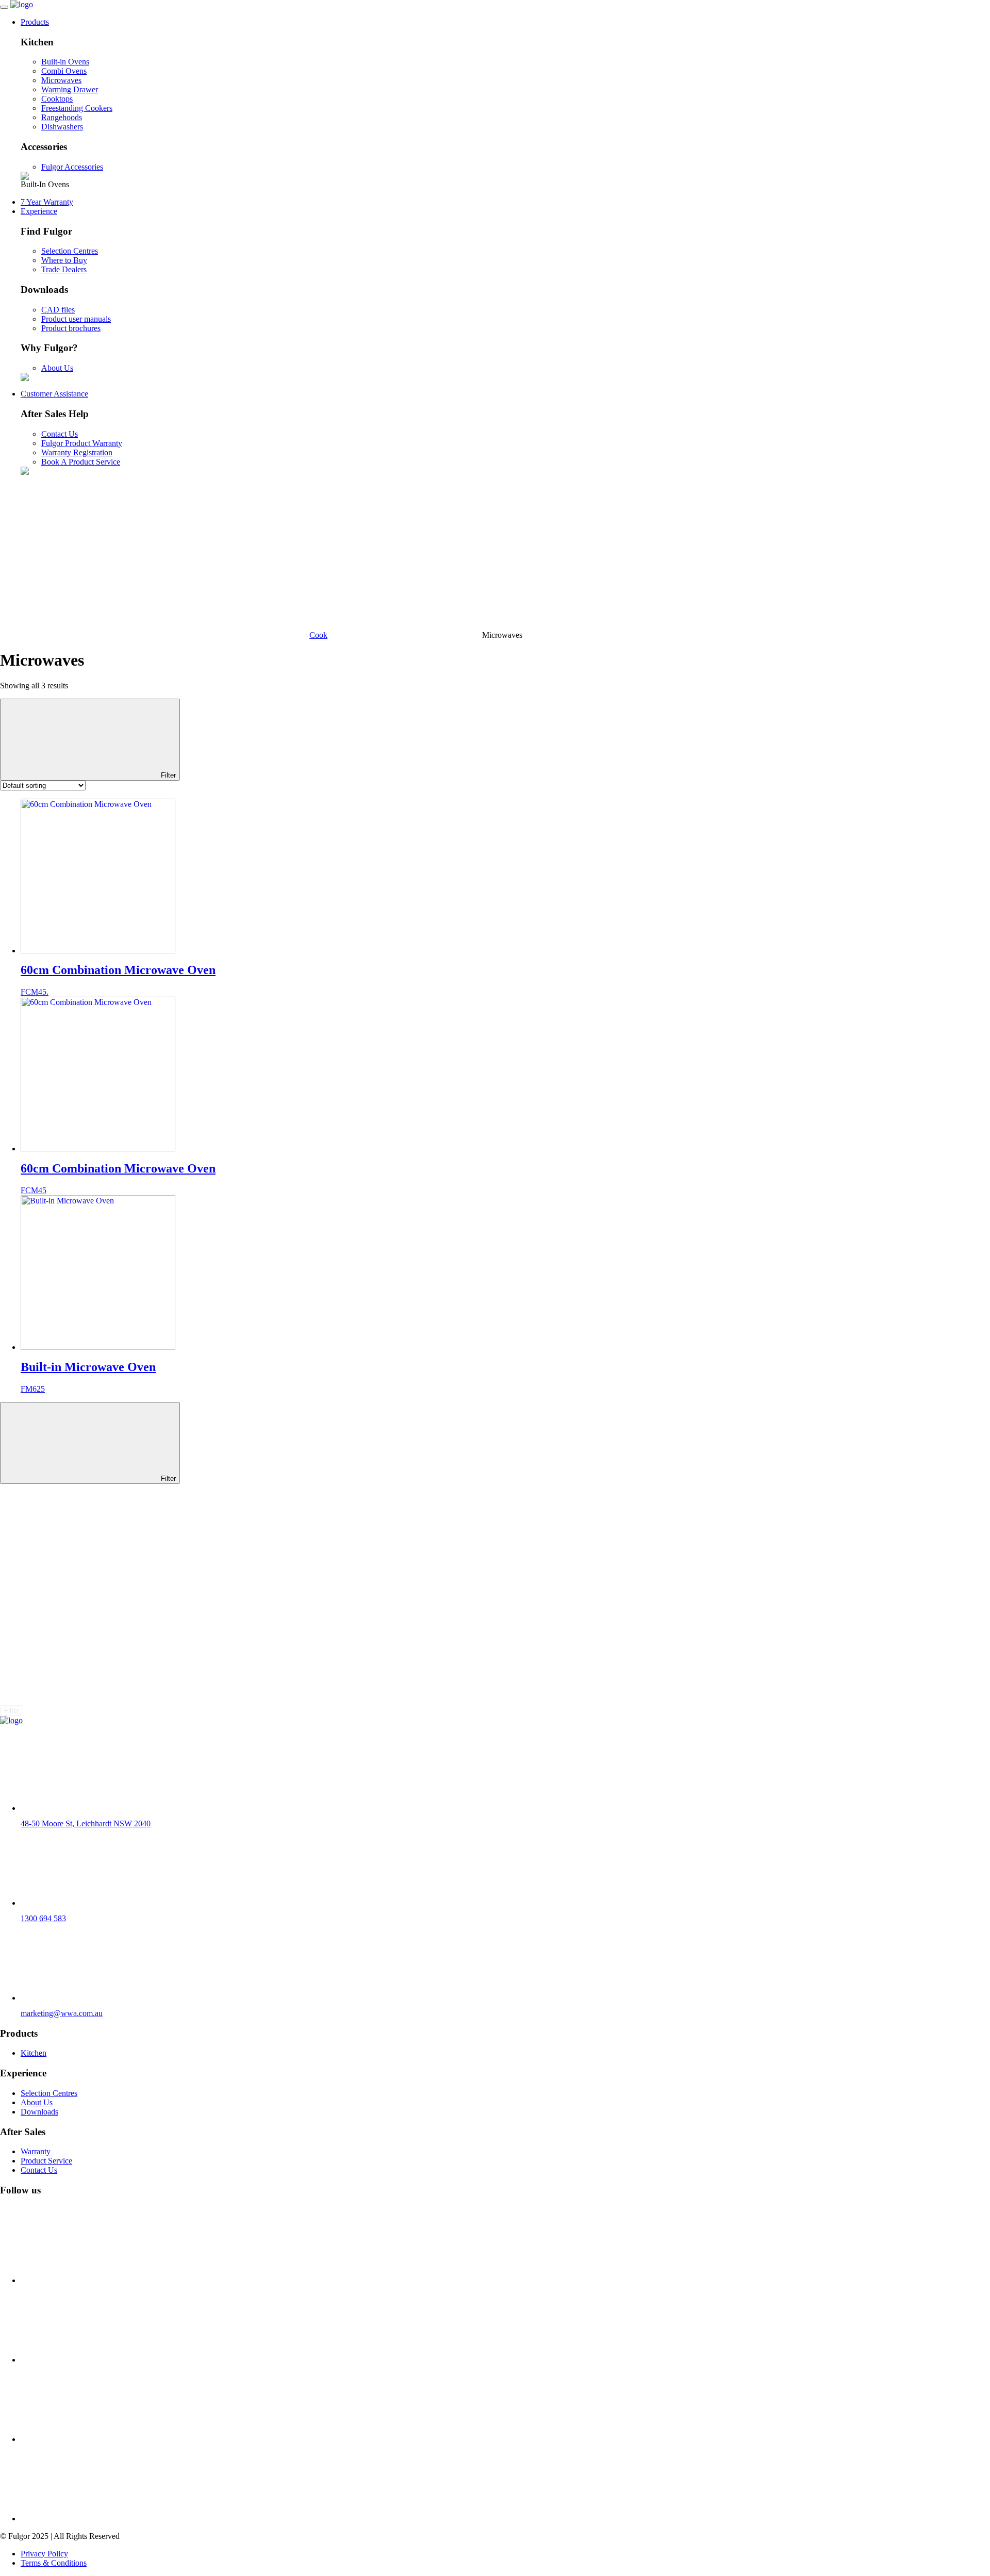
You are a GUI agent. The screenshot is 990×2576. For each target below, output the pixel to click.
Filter (167, 775)
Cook (318, 635)
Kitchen (34, 2053)
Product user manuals (76, 319)
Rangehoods (62, 117)
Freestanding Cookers (77, 108)
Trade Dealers (64, 269)
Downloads (39, 2112)
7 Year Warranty (47, 202)
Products (35, 22)
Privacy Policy (44, 2554)
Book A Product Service (81, 462)
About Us (57, 368)
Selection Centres (70, 251)
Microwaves (61, 80)
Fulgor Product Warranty (82, 443)
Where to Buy (64, 260)
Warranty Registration (77, 452)
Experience (39, 211)
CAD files (58, 310)
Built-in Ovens (65, 62)
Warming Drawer (70, 89)
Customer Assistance (54, 394)
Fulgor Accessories (72, 167)
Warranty (36, 2151)
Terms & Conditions (54, 2563)
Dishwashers (62, 127)
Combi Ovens (64, 71)
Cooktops (57, 99)
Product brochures (71, 328)
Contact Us (60, 434)
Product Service (46, 2161)
